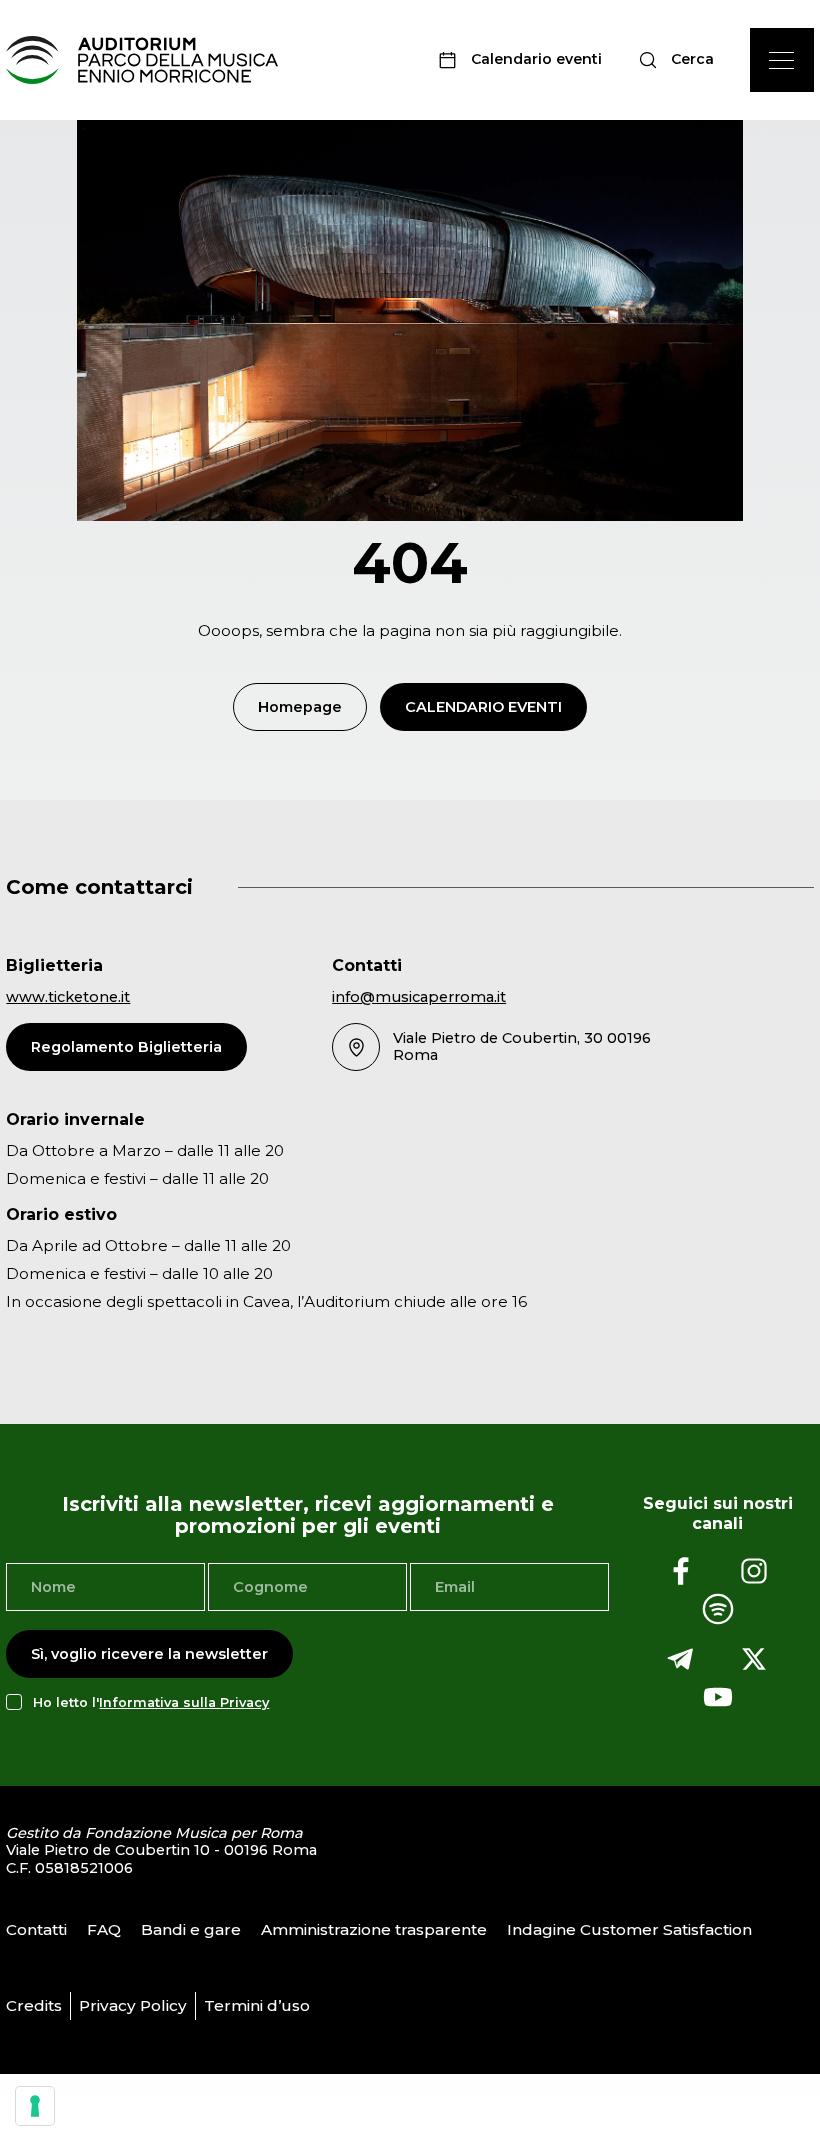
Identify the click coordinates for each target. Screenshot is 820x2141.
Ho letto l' (151, 1702)
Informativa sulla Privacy (184, 1702)
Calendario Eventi (483, 707)
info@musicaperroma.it (419, 997)
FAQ (104, 1929)
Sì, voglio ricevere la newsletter (149, 1654)
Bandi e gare (191, 1929)
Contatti (36, 1929)
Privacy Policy (133, 2005)
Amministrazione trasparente (374, 1929)
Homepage (300, 707)
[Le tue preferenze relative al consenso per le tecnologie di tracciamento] (35, 2106)
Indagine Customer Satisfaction (629, 1929)
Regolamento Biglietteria (126, 1047)
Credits (34, 2005)
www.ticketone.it (68, 997)
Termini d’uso (257, 2005)
